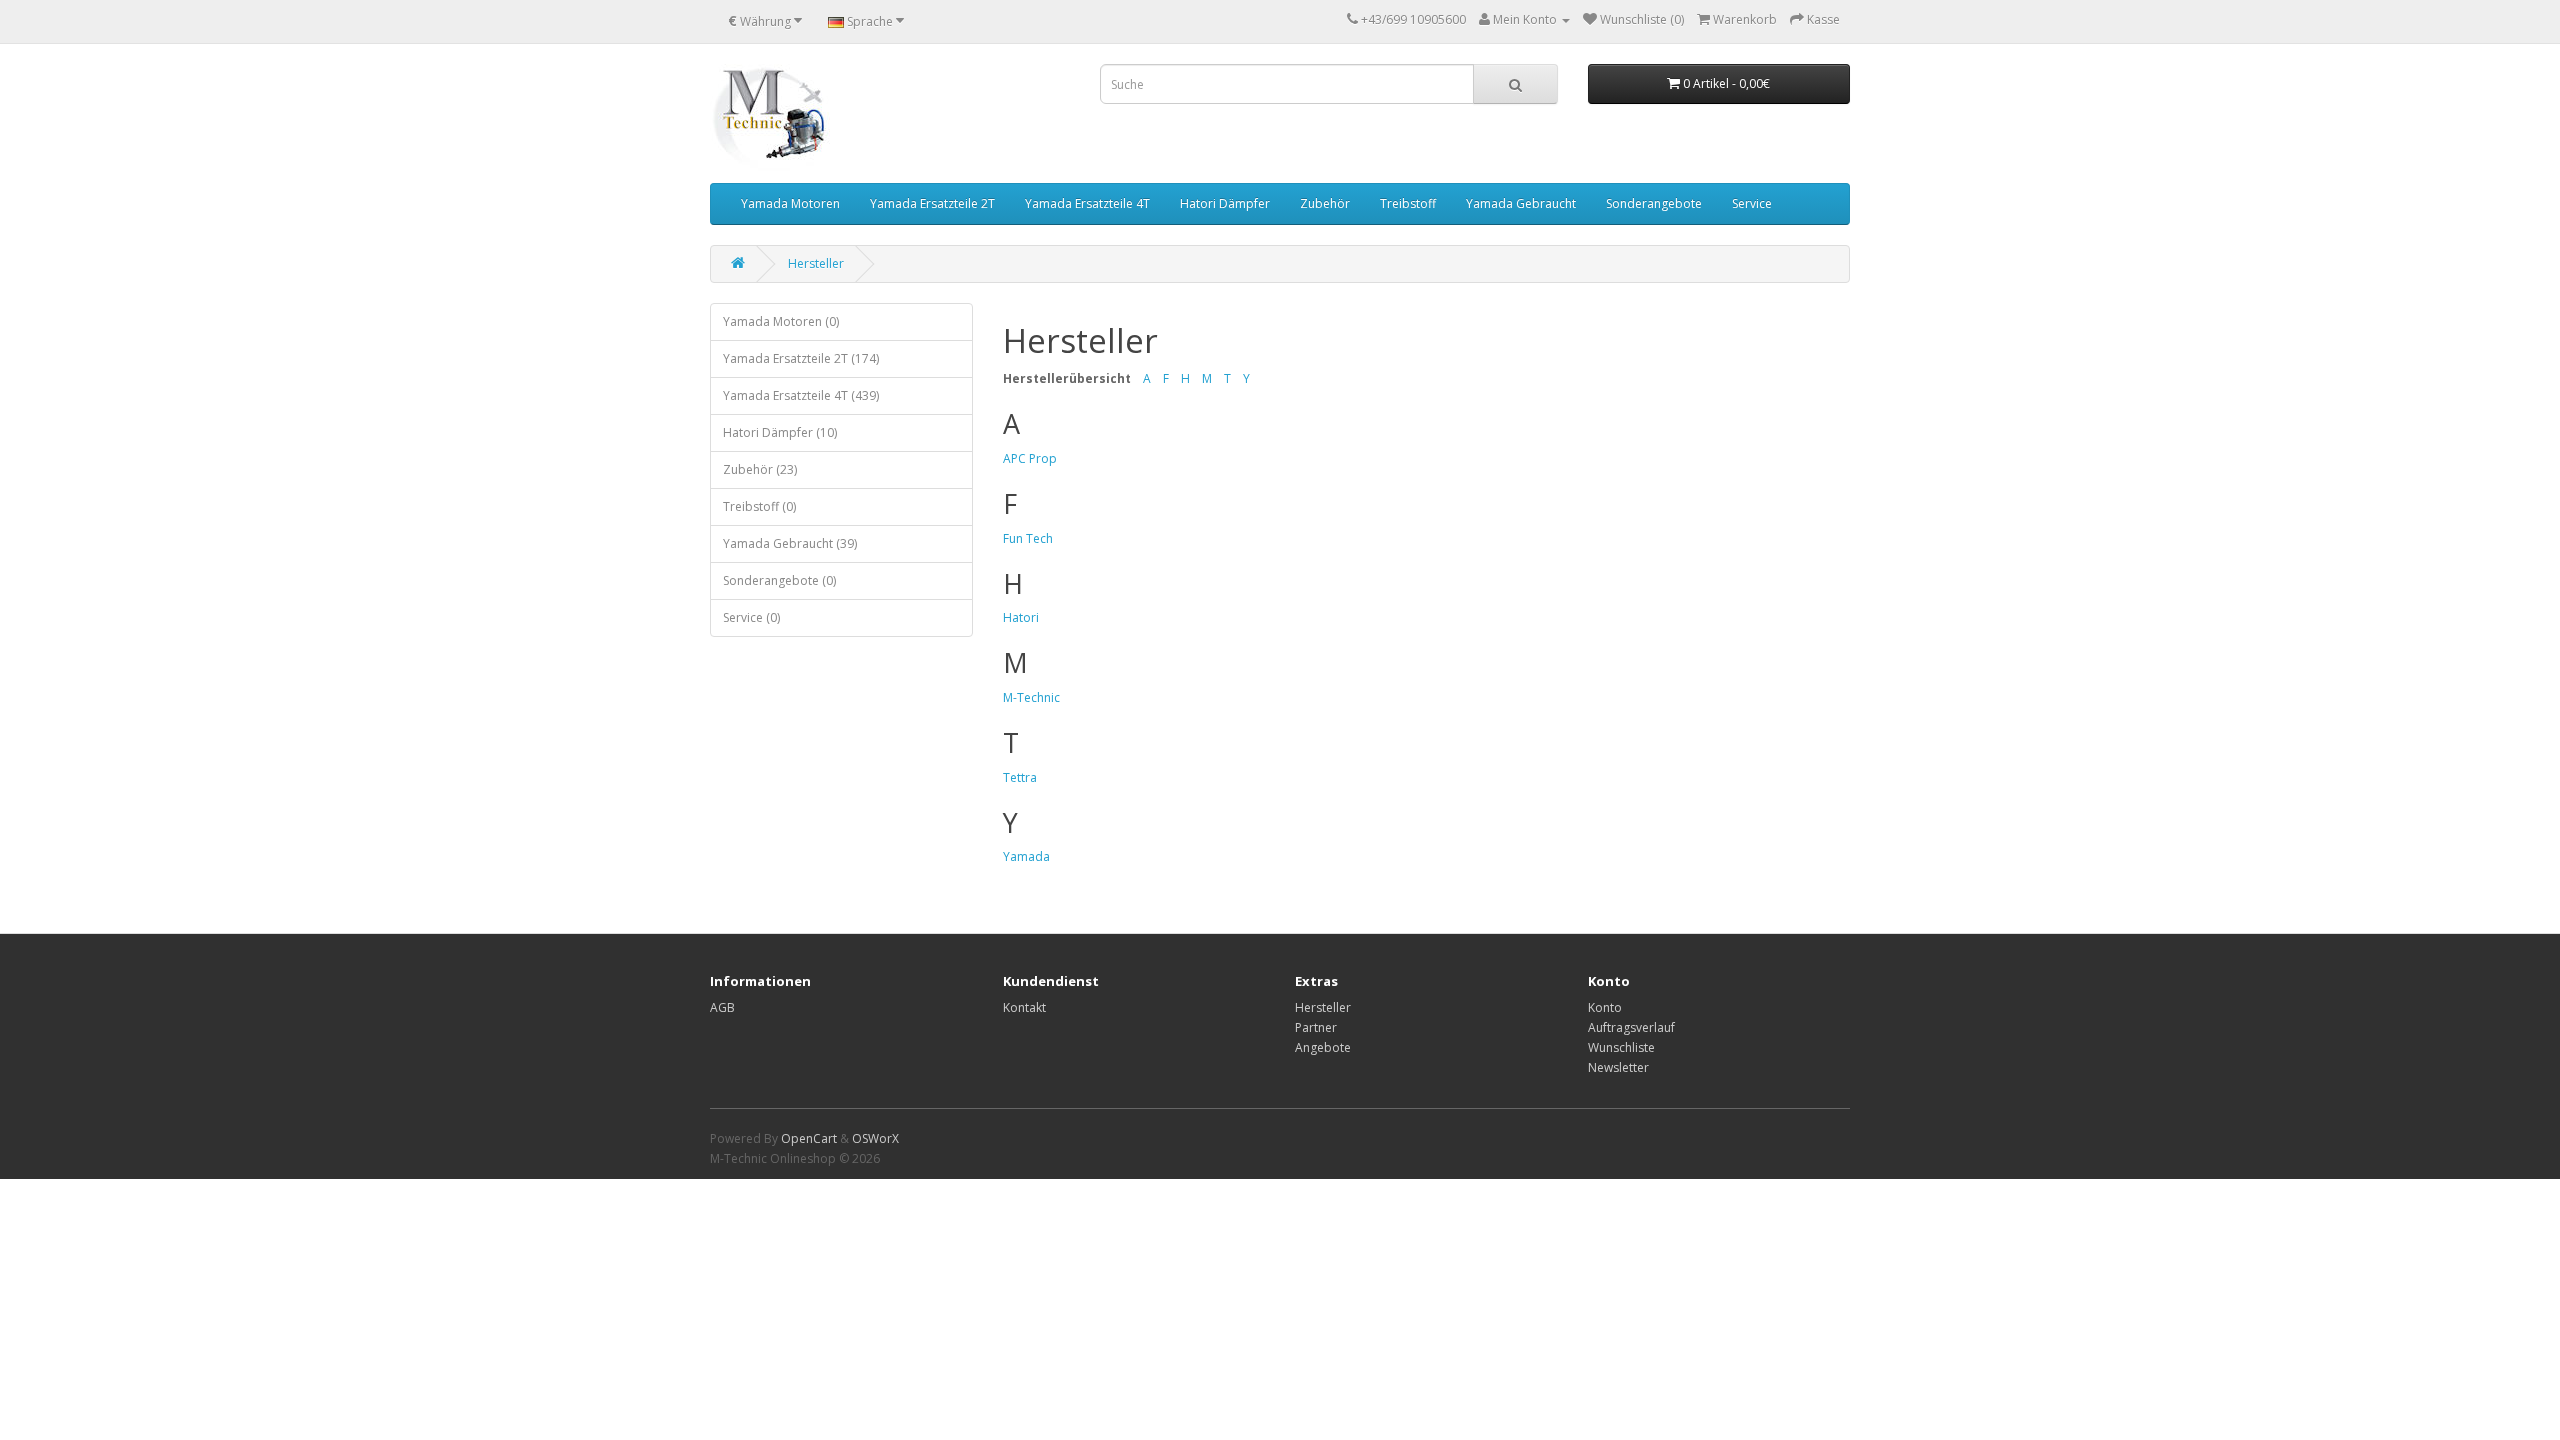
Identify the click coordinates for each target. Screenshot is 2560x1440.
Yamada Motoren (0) (781, 321)
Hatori (1021, 617)
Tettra (1020, 777)
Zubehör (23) (760, 469)
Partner (1316, 1027)
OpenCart (809, 1138)
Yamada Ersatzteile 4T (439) (801, 395)
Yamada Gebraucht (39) (790, 543)
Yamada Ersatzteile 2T (932, 203)
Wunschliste (1621, 1047)
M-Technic (1031, 697)
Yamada (1026, 856)
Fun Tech (1028, 538)
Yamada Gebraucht (1521, 203)
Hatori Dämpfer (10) (780, 432)
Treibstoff (1408, 203)
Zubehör (1325, 203)
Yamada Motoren (790, 203)
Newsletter (1618, 1067)
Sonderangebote (1654, 203)
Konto (1605, 1007)
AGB (722, 1007)
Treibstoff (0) (759, 506)
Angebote (1323, 1047)
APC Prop (1030, 458)
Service (1752, 203)
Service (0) (751, 617)
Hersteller (816, 263)
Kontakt (1024, 1007)
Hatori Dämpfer (1225, 203)
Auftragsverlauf (1631, 1027)
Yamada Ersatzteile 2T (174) (801, 358)
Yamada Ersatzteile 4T (1087, 203)
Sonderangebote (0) (779, 580)
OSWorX (875, 1138)
